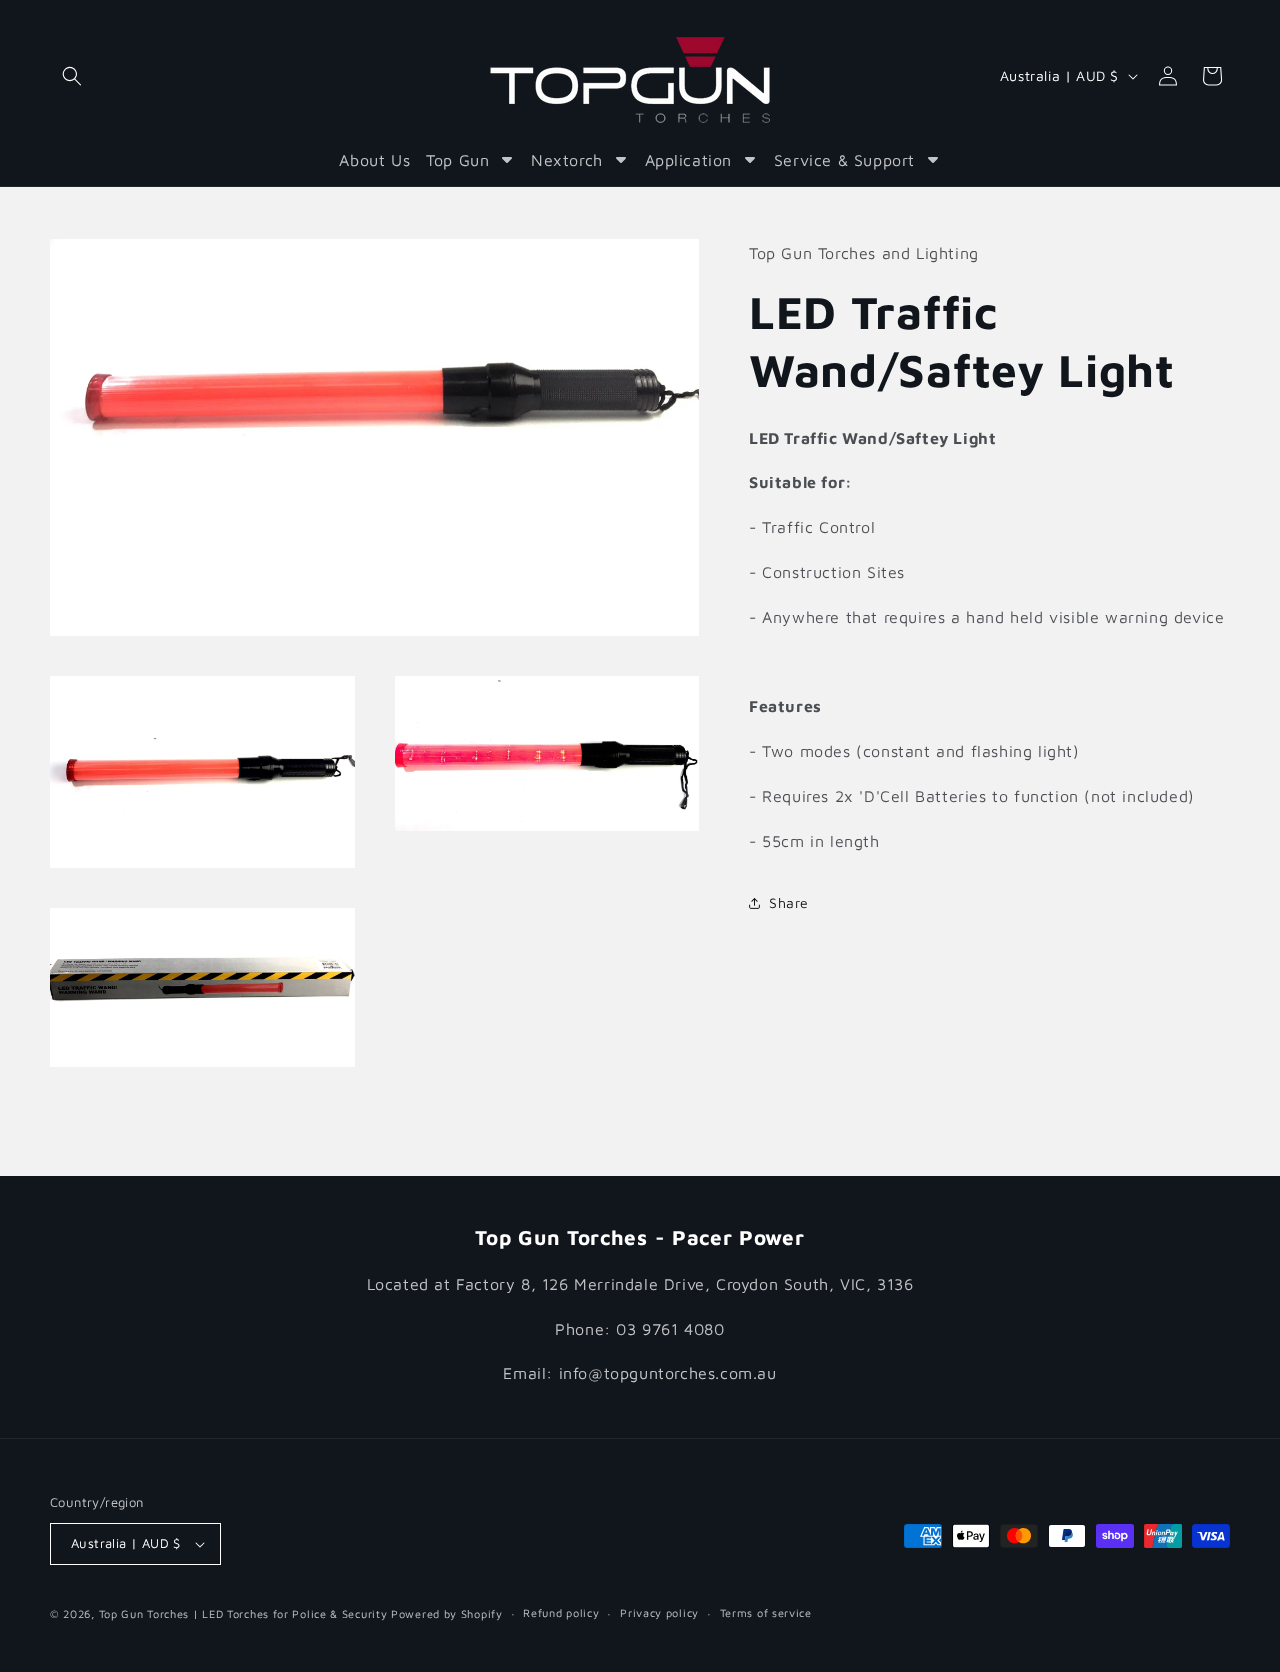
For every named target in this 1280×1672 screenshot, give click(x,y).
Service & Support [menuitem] (844, 160)
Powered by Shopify (447, 1613)
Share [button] (789, 902)
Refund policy (561, 1612)
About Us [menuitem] (374, 160)
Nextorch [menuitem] (567, 160)
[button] (72, 76)
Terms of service (766, 1612)
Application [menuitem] (689, 160)
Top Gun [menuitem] (457, 160)
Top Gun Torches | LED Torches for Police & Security (245, 1613)
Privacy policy (659, 1612)
